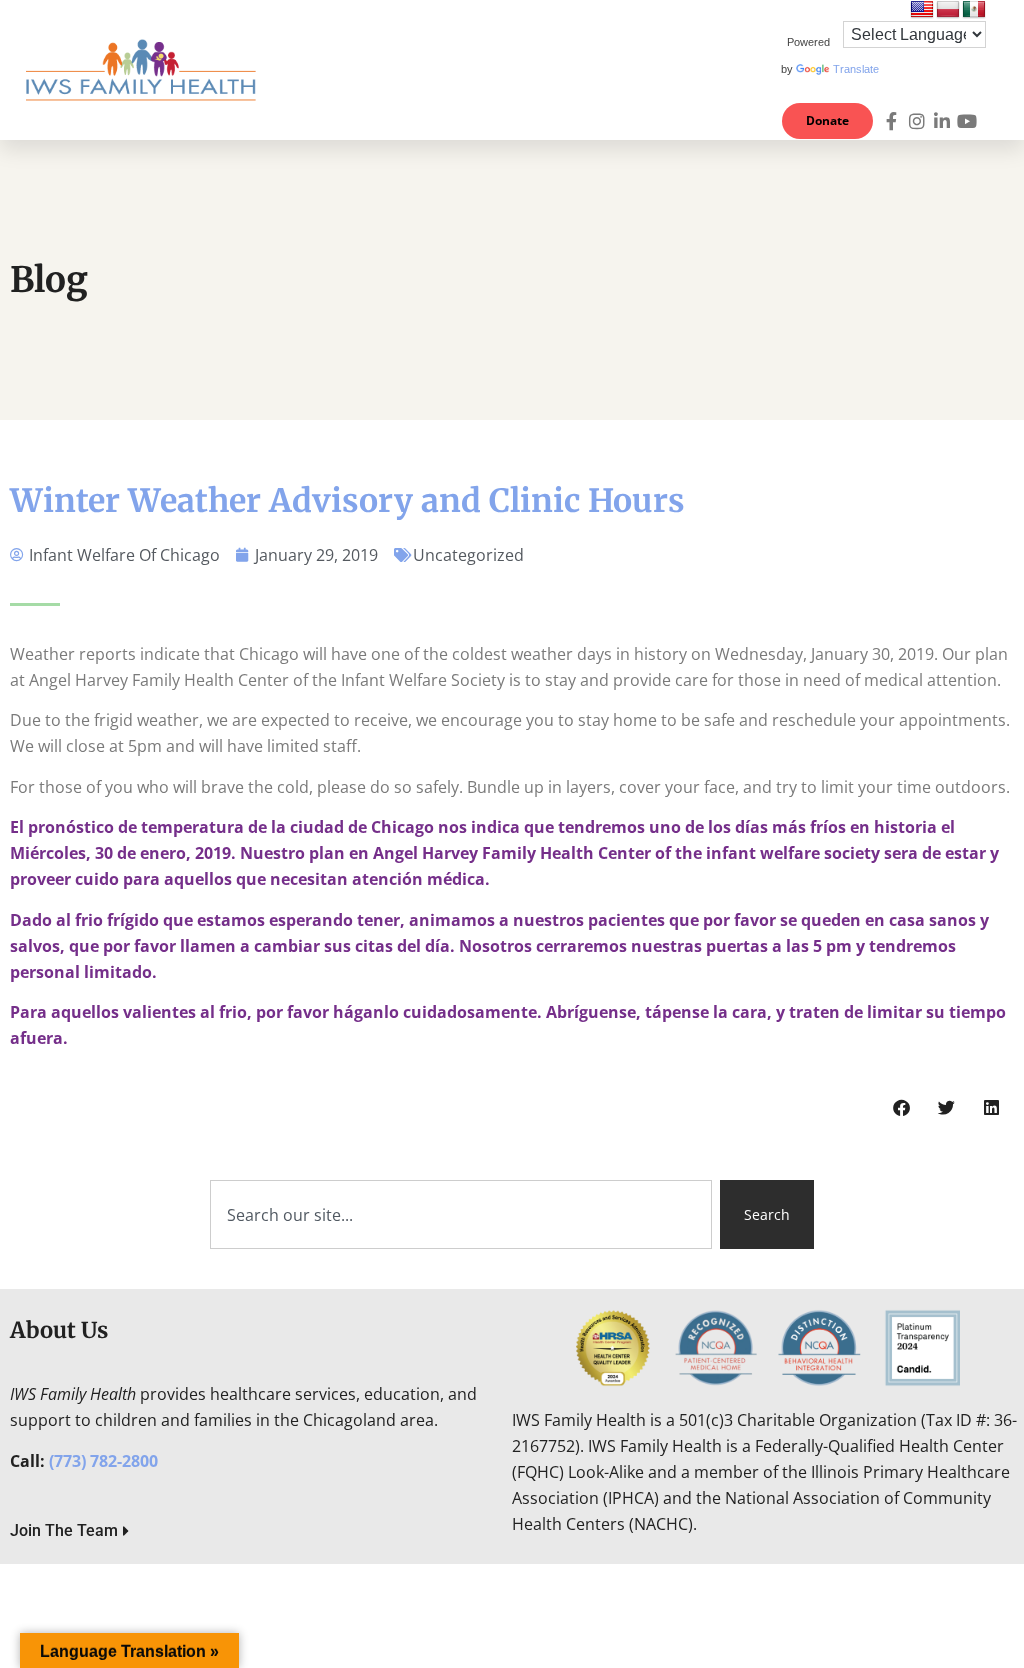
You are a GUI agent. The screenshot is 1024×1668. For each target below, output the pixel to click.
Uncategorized (468, 555)
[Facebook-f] (892, 121)
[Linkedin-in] (942, 121)
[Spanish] (974, 10)
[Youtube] (967, 121)
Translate (856, 69)
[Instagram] (917, 121)
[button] (740, 70)
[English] (922, 10)
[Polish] (948, 10)
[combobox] (461, 1214)
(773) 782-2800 (103, 1461)
